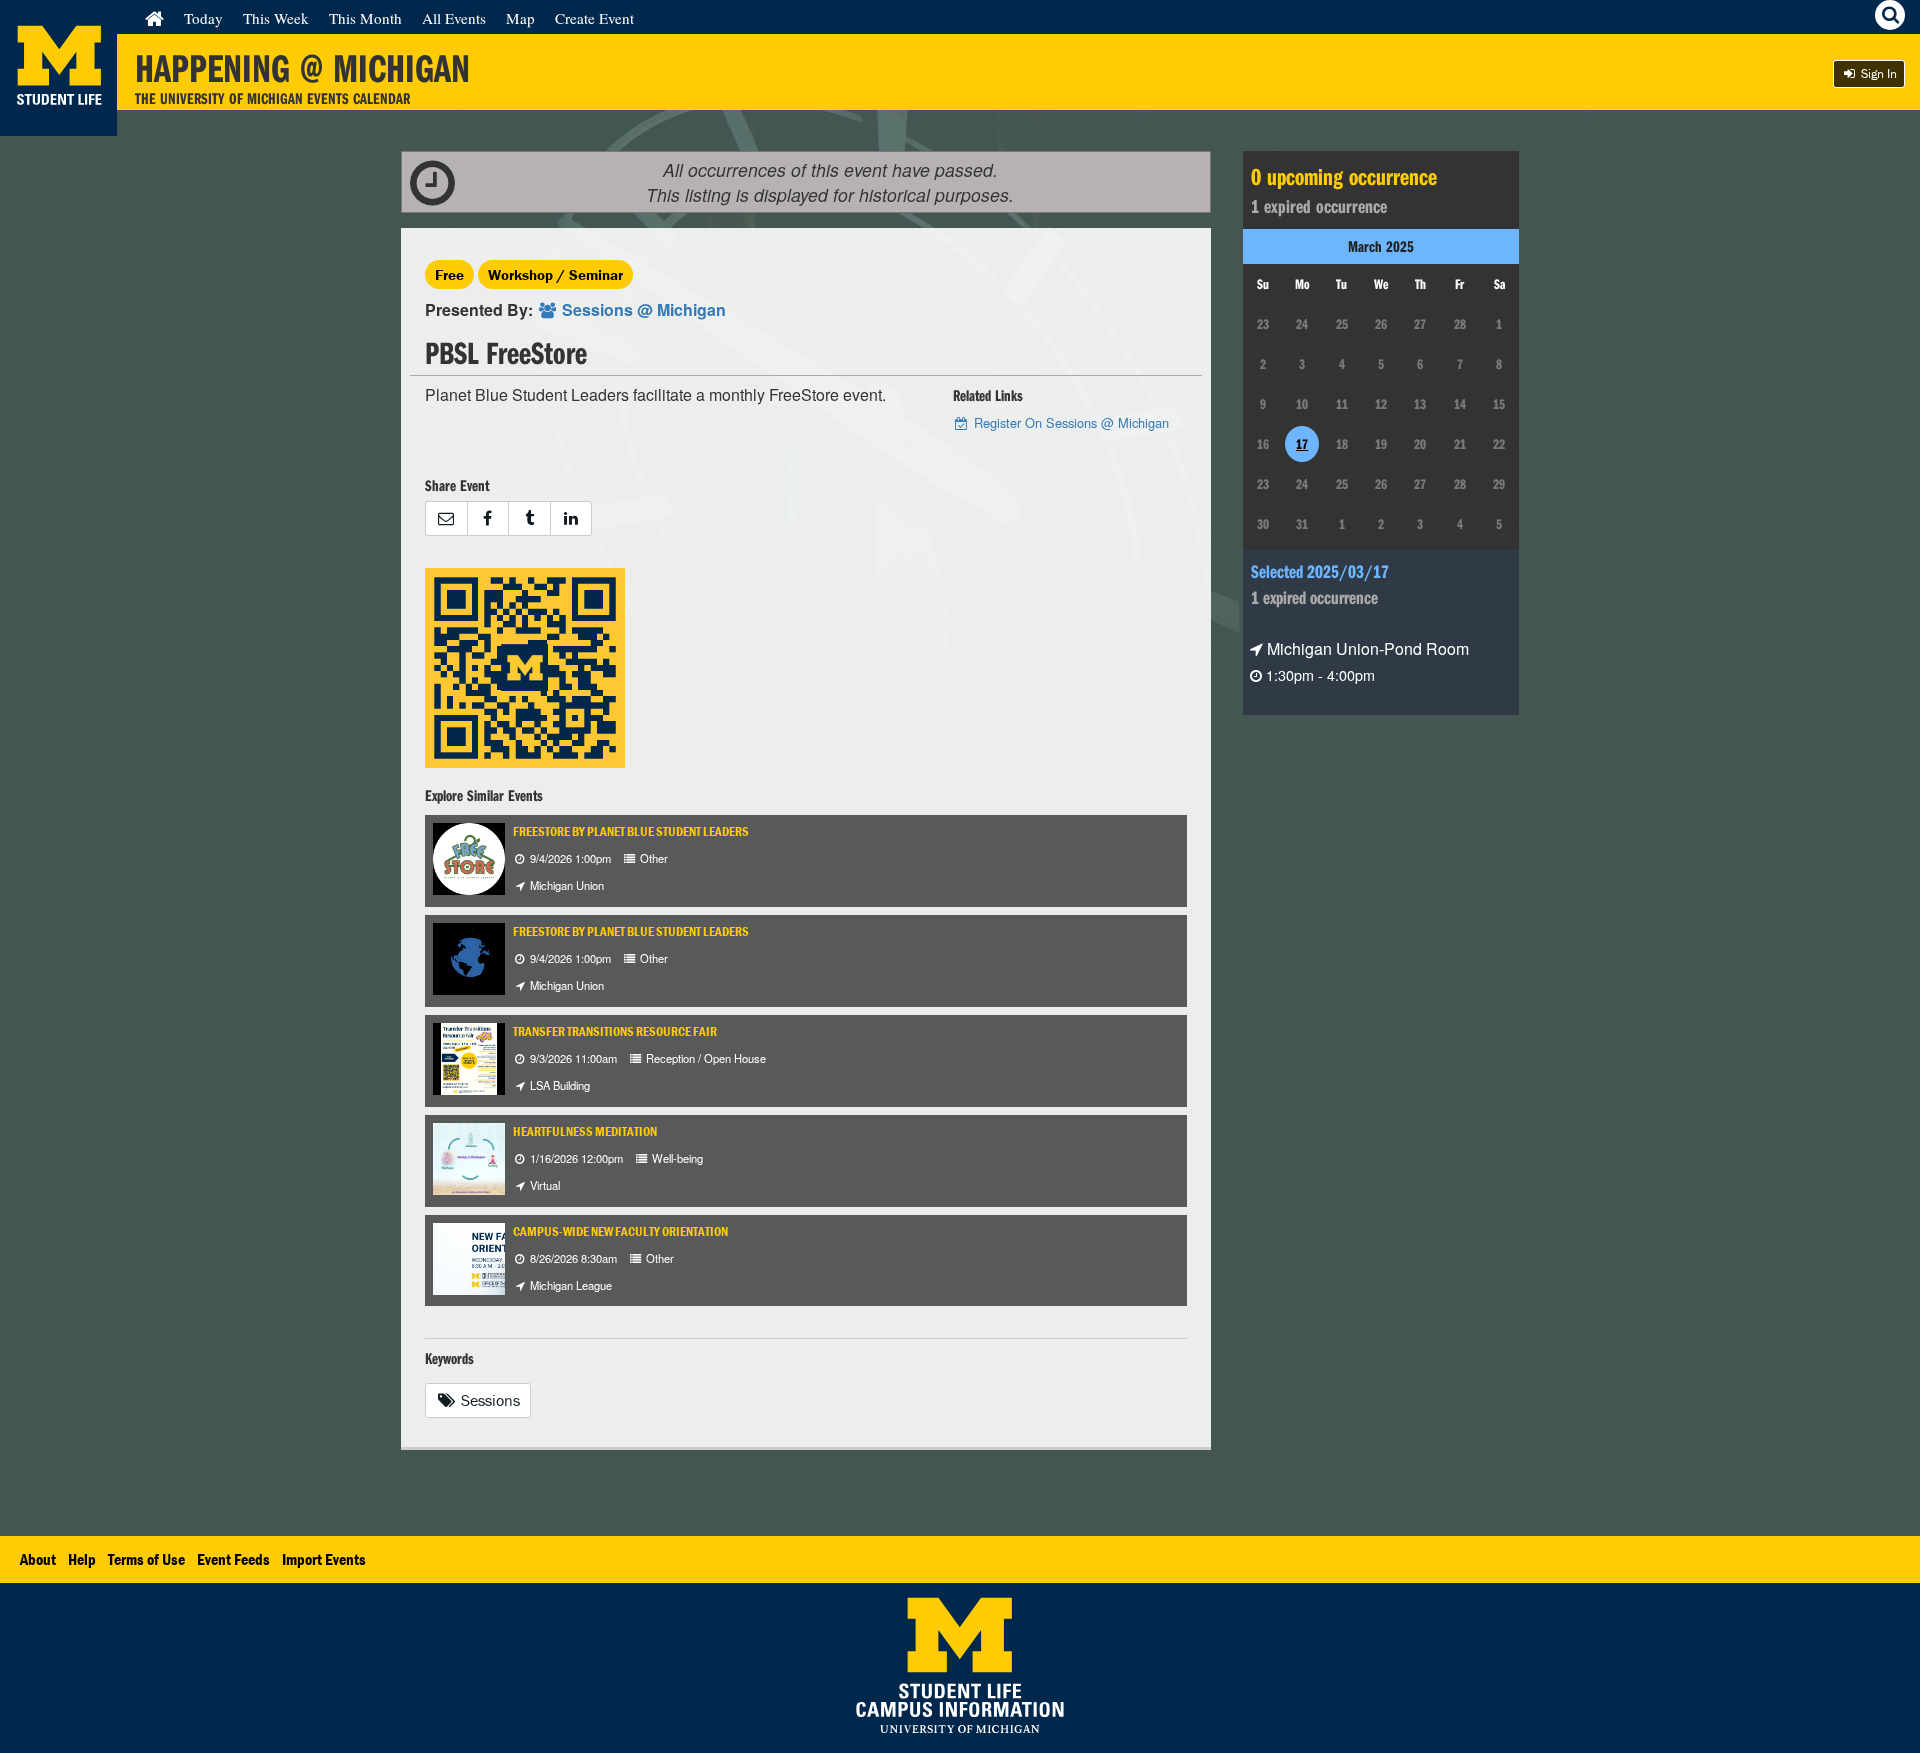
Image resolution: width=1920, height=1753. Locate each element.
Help (82, 1559)
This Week (276, 18)
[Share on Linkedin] (571, 518)
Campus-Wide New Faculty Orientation (620, 1231)
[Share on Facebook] (488, 518)
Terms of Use (146, 1559)
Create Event (594, 18)
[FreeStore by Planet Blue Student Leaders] (469, 856)
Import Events (324, 1559)
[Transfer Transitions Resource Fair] (469, 1056)
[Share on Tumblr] (529, 518)
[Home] (154, 18)
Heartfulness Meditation (585, 1131)
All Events (454, 18)
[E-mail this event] (446, 518)
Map (520, 18)
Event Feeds (233, 1559)
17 (1302, 444)
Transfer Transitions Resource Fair (615, 1031)
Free (449, 274)
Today (203, 18)
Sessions (488, 1400)
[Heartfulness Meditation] (469, 1156)
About (38, 1559)
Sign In (1877, 73)
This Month (365, 18)
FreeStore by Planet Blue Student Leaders (631, 831)
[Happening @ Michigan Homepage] (58, 123)
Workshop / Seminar (555, 274)
